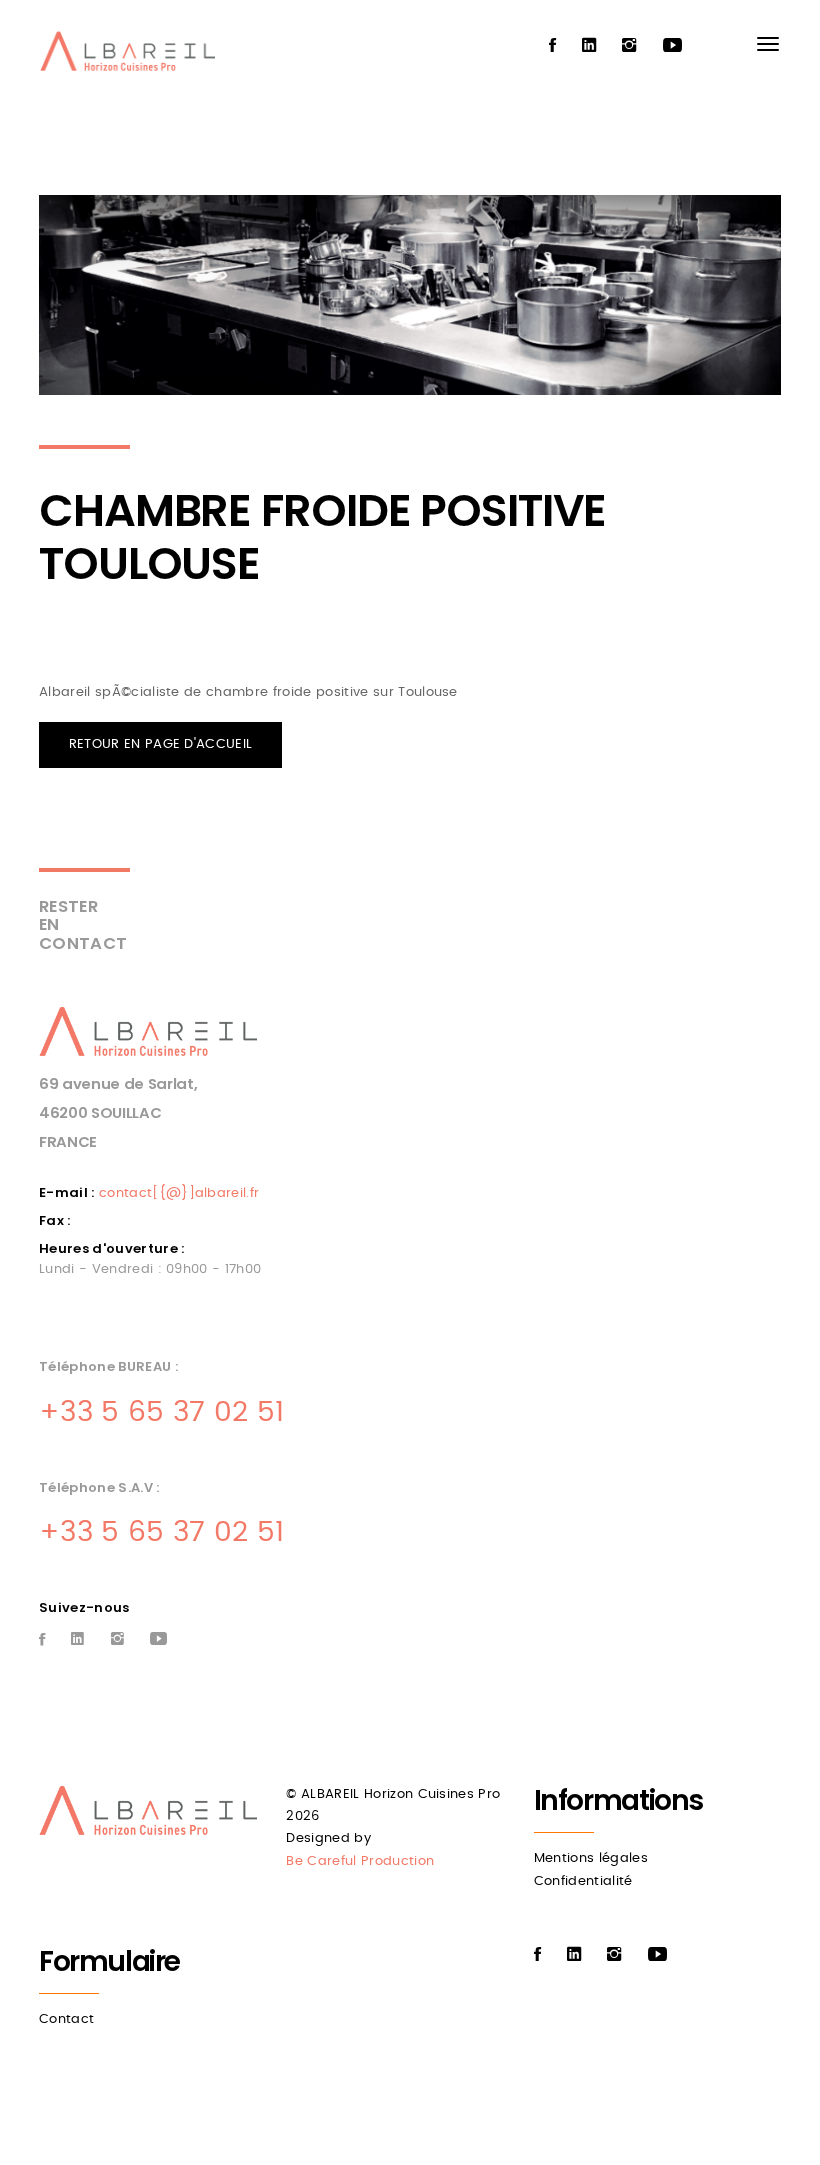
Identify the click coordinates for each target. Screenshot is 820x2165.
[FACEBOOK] (552, 46)
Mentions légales (591, 1858)
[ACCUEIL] (131, 56)
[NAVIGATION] (768, 44)
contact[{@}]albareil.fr (179, 1193)
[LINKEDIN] (589, 46)
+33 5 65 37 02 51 (162, 1413)
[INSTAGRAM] (629, 46)
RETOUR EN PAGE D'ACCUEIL (161, 744)
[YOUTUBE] (672, 46)
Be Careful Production (360, 1861)
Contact (66, 2019)
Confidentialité (583, 1881)
